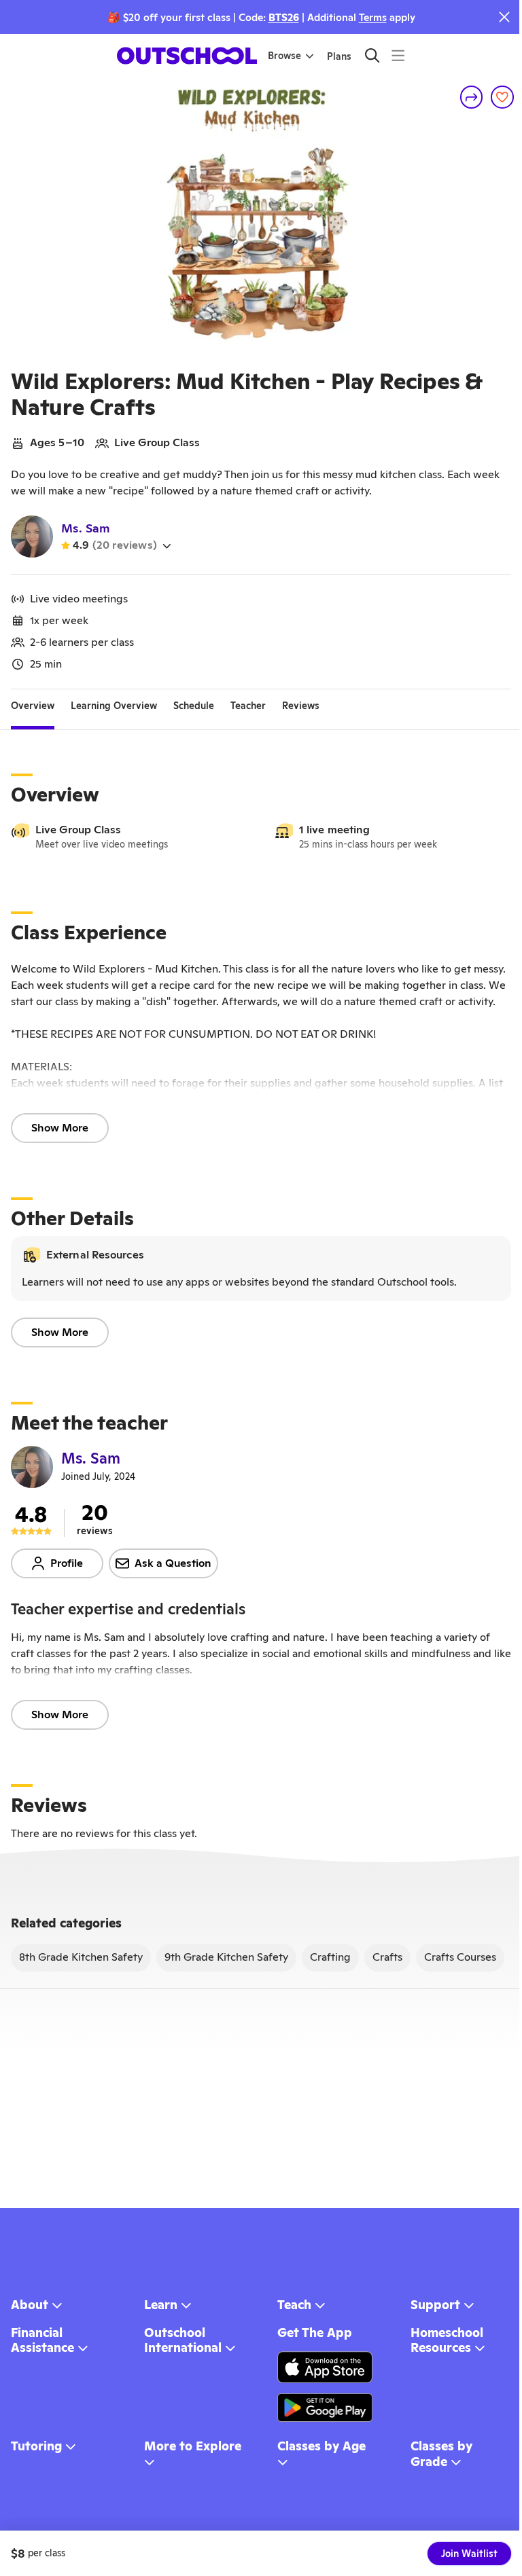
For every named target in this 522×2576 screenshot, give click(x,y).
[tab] (33, 706)
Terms (373, 17)
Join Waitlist (469, 2554)
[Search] (372, 55)
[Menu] (398, 55)
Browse (284, 56)
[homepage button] (187, 56)
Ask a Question (173, 1563)
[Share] (472, 97)
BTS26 (284, 17)
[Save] (502, 97)
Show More (60, 1128)
